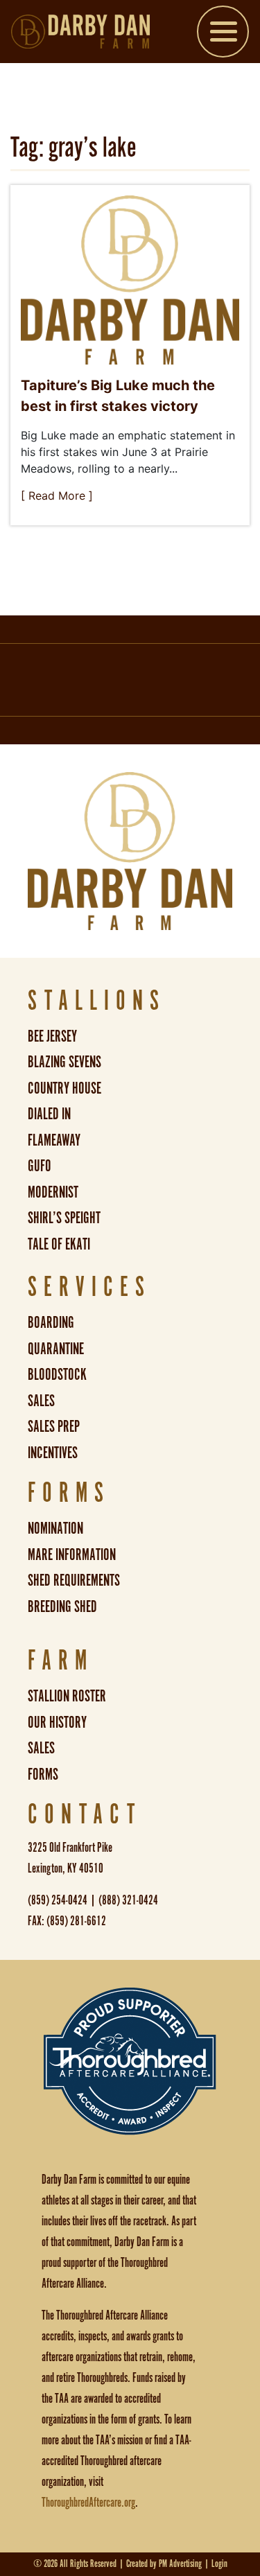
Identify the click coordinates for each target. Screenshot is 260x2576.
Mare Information (72, 1556)
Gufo (40, 1167)
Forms (43, 1775)
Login (219, 2564)
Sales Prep (54, 1427)
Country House (64, 1089)
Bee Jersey (52, 1037)
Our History (57, 1723)
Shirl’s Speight (64, 1219)
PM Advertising (180, 2564)
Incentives (53, 1454)
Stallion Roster (67, 1697)
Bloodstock (57, 1375)
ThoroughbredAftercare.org (88, 2503)
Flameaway (54, 1141)
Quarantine (56, 1350)
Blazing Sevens (64, 1063)
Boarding (51, 1323)
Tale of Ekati (59, 1245)
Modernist (53, 1193)
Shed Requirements (74, 1581)
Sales (41, 1402)
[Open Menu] (223, 34)
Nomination (55, 1529)
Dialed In (49, 1115)
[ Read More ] (57, 496)
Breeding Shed (62, 1607)
